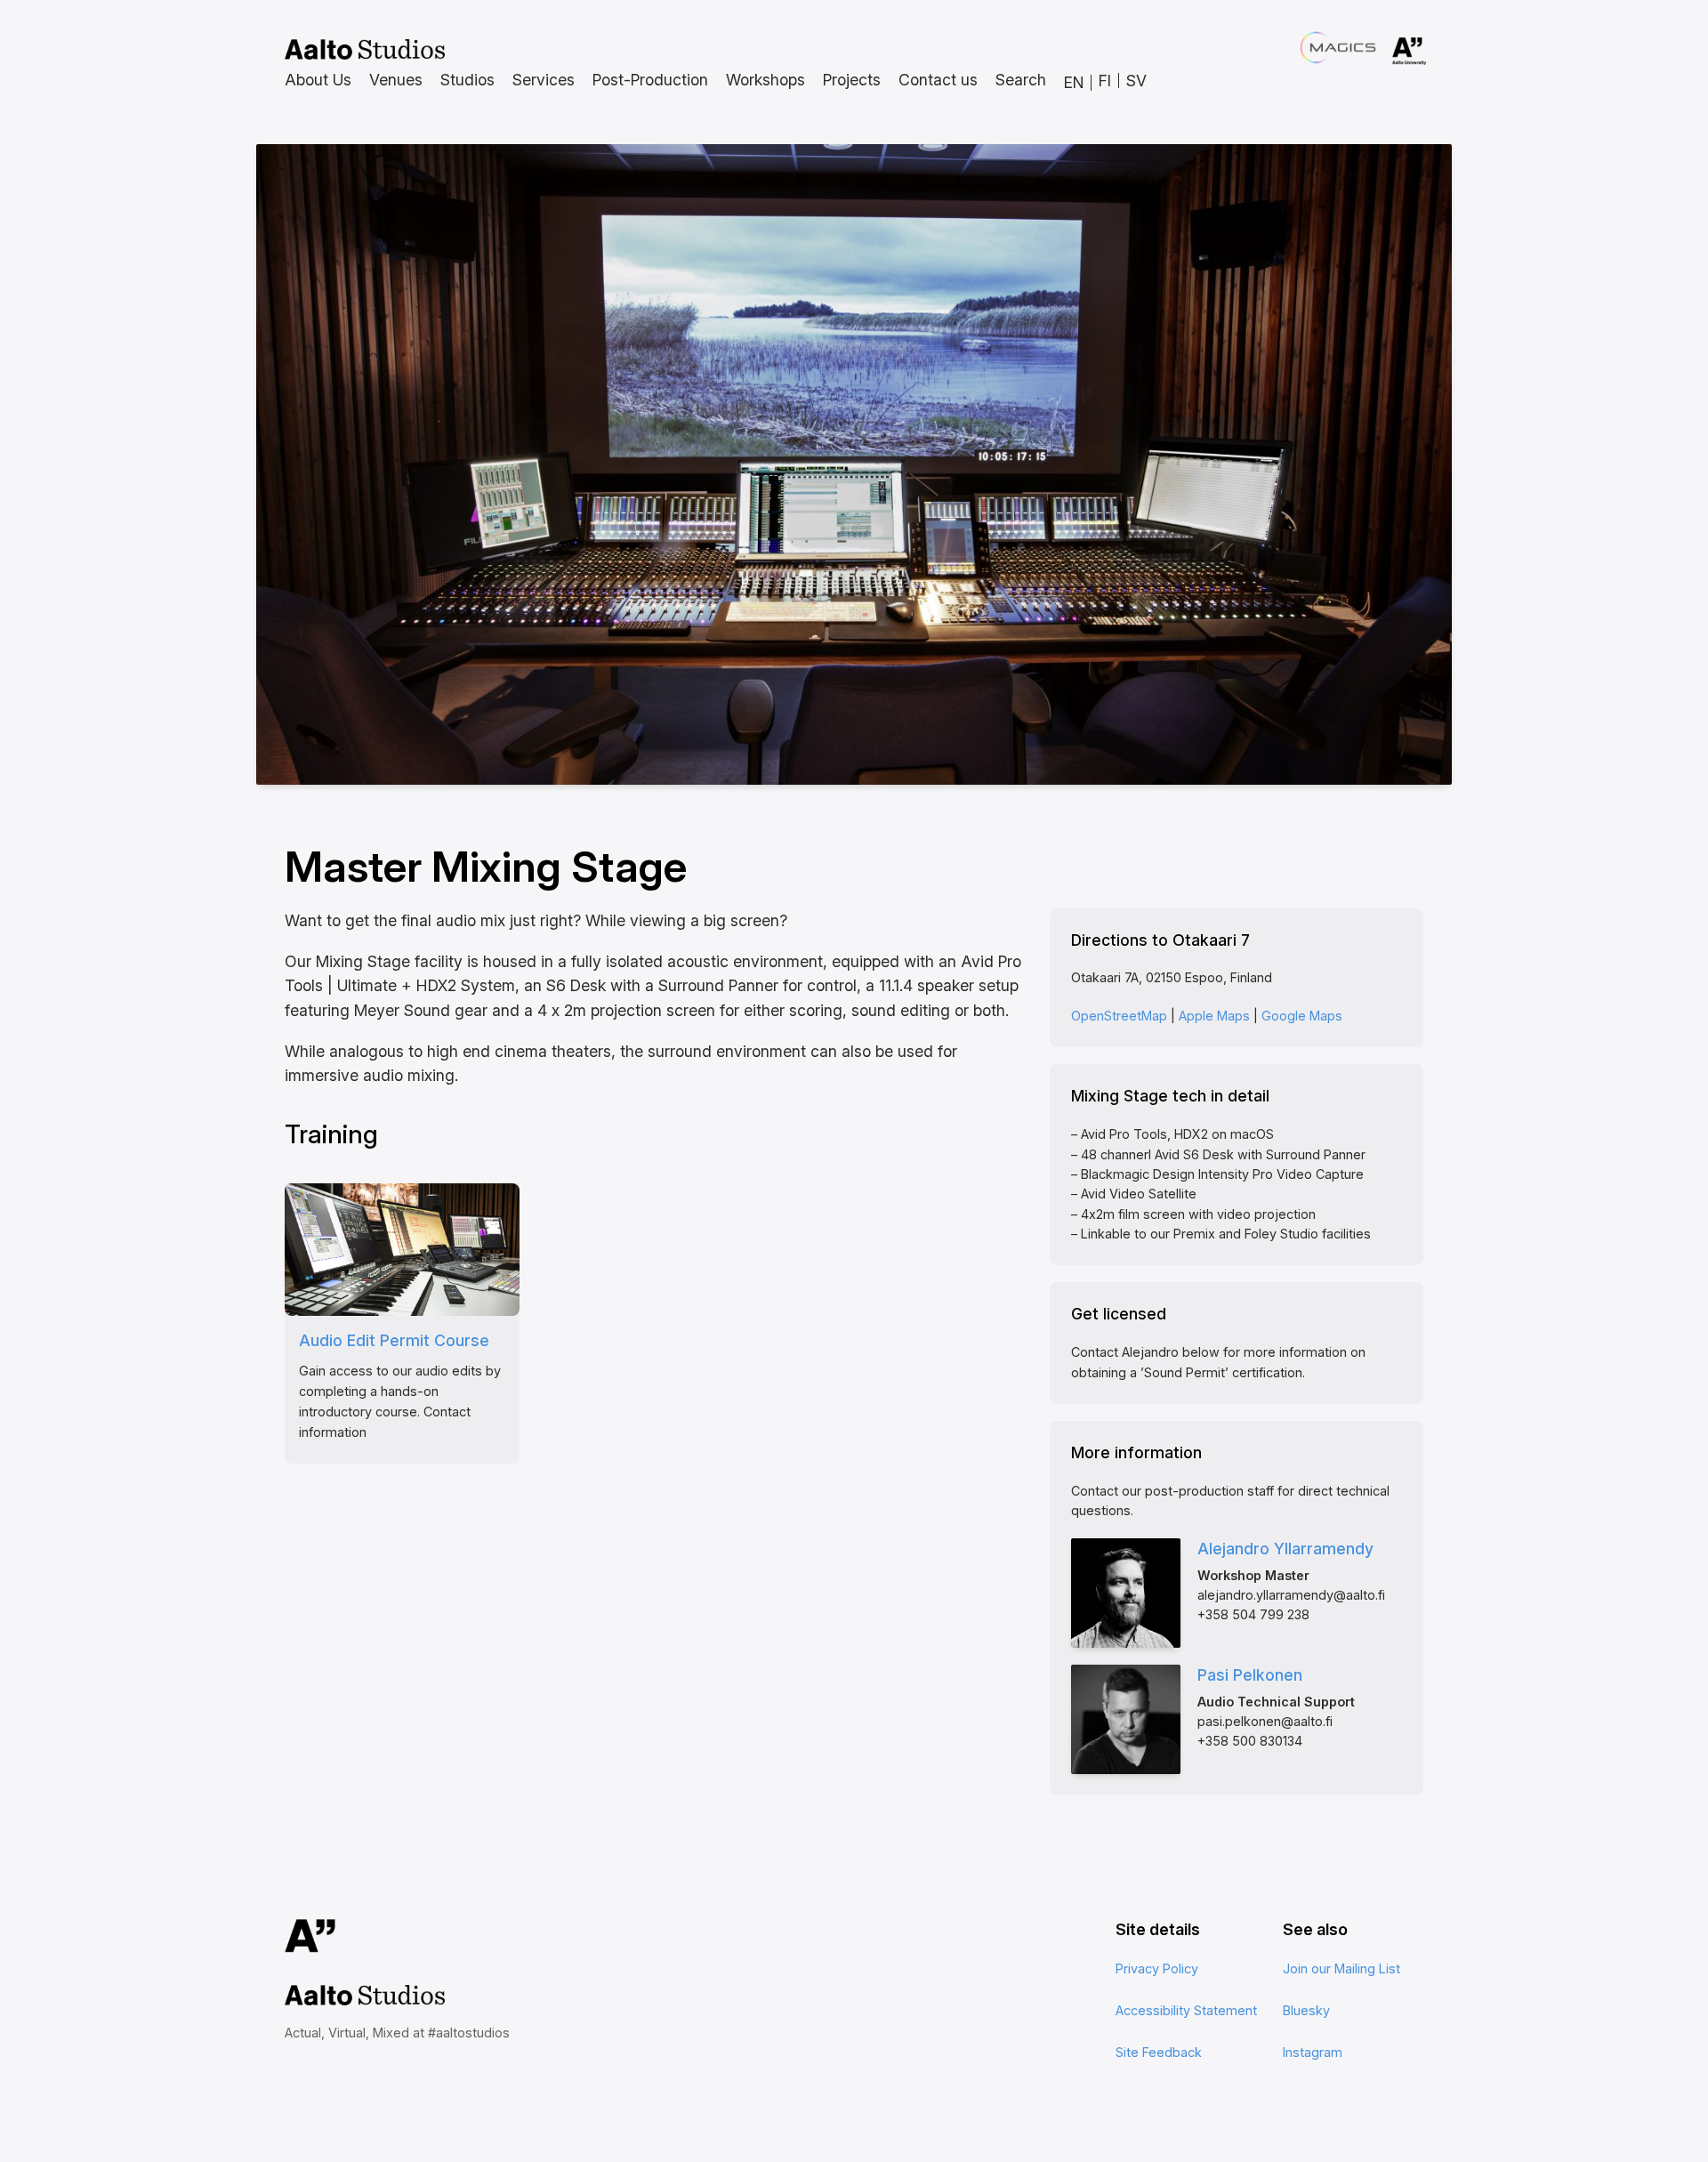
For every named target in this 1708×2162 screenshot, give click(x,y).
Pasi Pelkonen (1250, 1675)
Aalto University (1384, 52)
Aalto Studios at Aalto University (365, 50)
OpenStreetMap (1119, 1016)
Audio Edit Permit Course (394, 1340)
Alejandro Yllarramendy (1285, 1549)
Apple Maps (1214, 1016)
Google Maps (1302, 1016)
